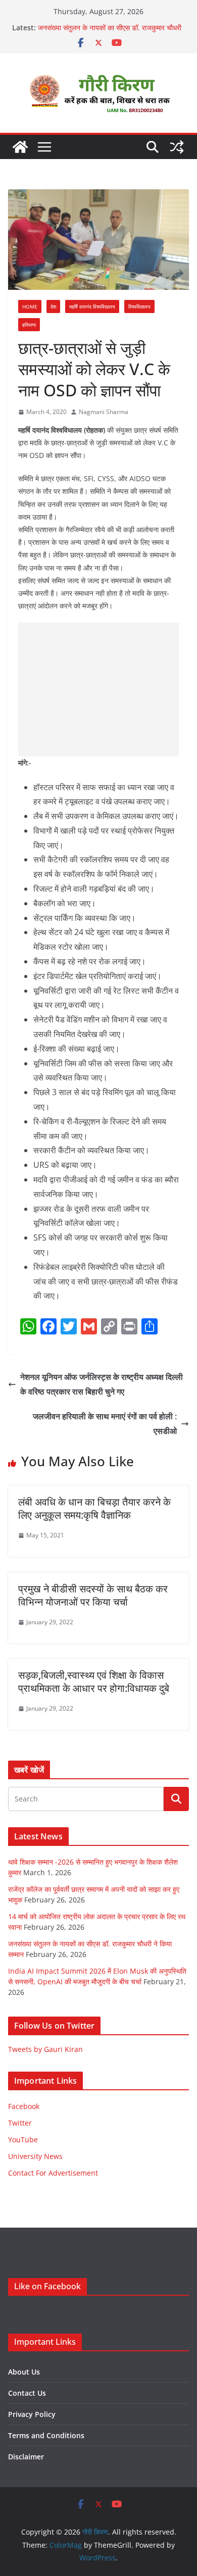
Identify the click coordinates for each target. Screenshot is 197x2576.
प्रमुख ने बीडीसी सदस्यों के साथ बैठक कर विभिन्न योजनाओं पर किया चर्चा (93, 1595)
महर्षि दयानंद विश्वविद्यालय (92, 306)
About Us (24, 2372)
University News (35, 2156)
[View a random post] (177, 147)
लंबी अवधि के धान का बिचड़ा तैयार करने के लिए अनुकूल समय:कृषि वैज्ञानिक (94, 1508)
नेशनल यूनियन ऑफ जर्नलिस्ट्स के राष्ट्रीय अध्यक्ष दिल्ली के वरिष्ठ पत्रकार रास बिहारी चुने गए (102, 1384)
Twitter (20, 2123)
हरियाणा (29, 325)
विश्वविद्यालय (139, 306)
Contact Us (27, 2393)
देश (53, 306)
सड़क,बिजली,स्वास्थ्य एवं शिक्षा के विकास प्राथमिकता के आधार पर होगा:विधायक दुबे (94, 1682)
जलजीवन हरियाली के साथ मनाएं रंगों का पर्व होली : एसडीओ (105, 1424)
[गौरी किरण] (20, 147)
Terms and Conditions (46, 2435)
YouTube (23, 2140)
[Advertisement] (98, 689)
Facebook (24, 2106)
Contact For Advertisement (53, 2173)
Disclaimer (26, 2457)
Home (30, 306)
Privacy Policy (32, 2414)
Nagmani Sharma (104, 412)
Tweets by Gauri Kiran (45, 2049)
